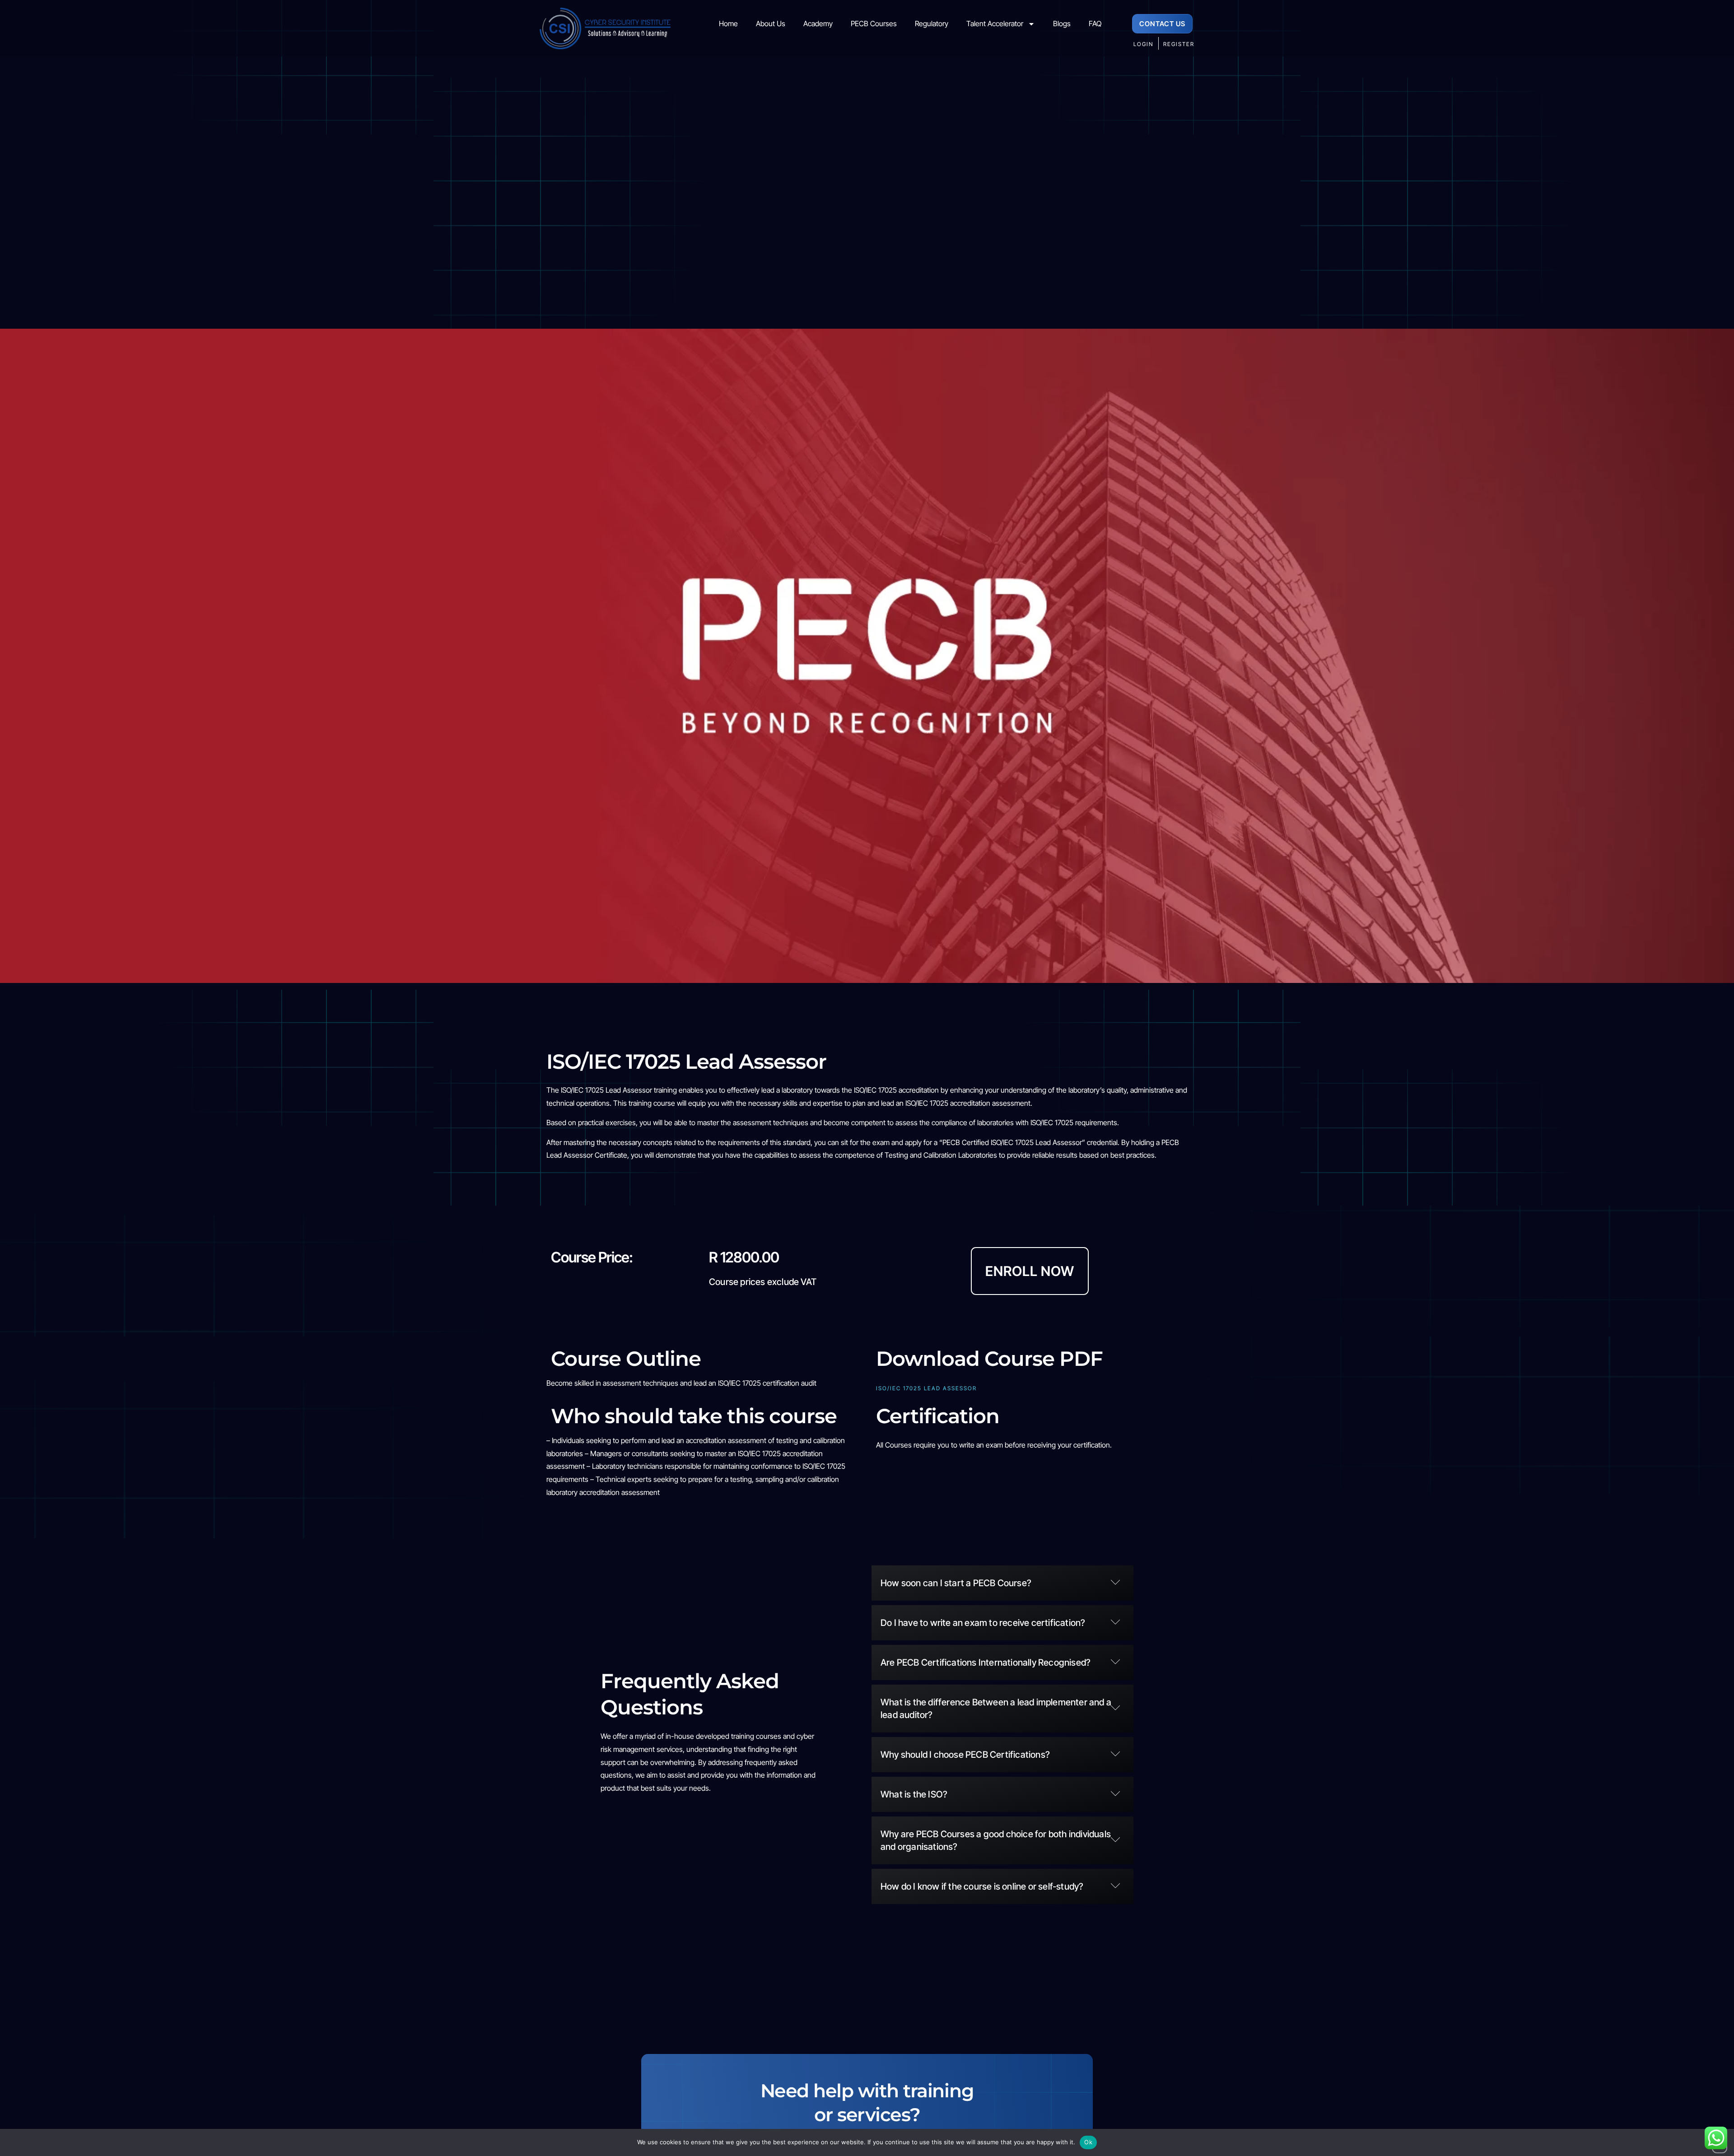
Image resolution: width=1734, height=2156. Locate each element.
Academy (818, 23)
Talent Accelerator (995, 23)
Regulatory (932, 23)
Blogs (1062, 23)
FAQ (1095, 23)
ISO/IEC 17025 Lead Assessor (926, 1388)
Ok (1088, 2142)
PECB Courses (874, 23)
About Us (771, 23)
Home (728, 23)
